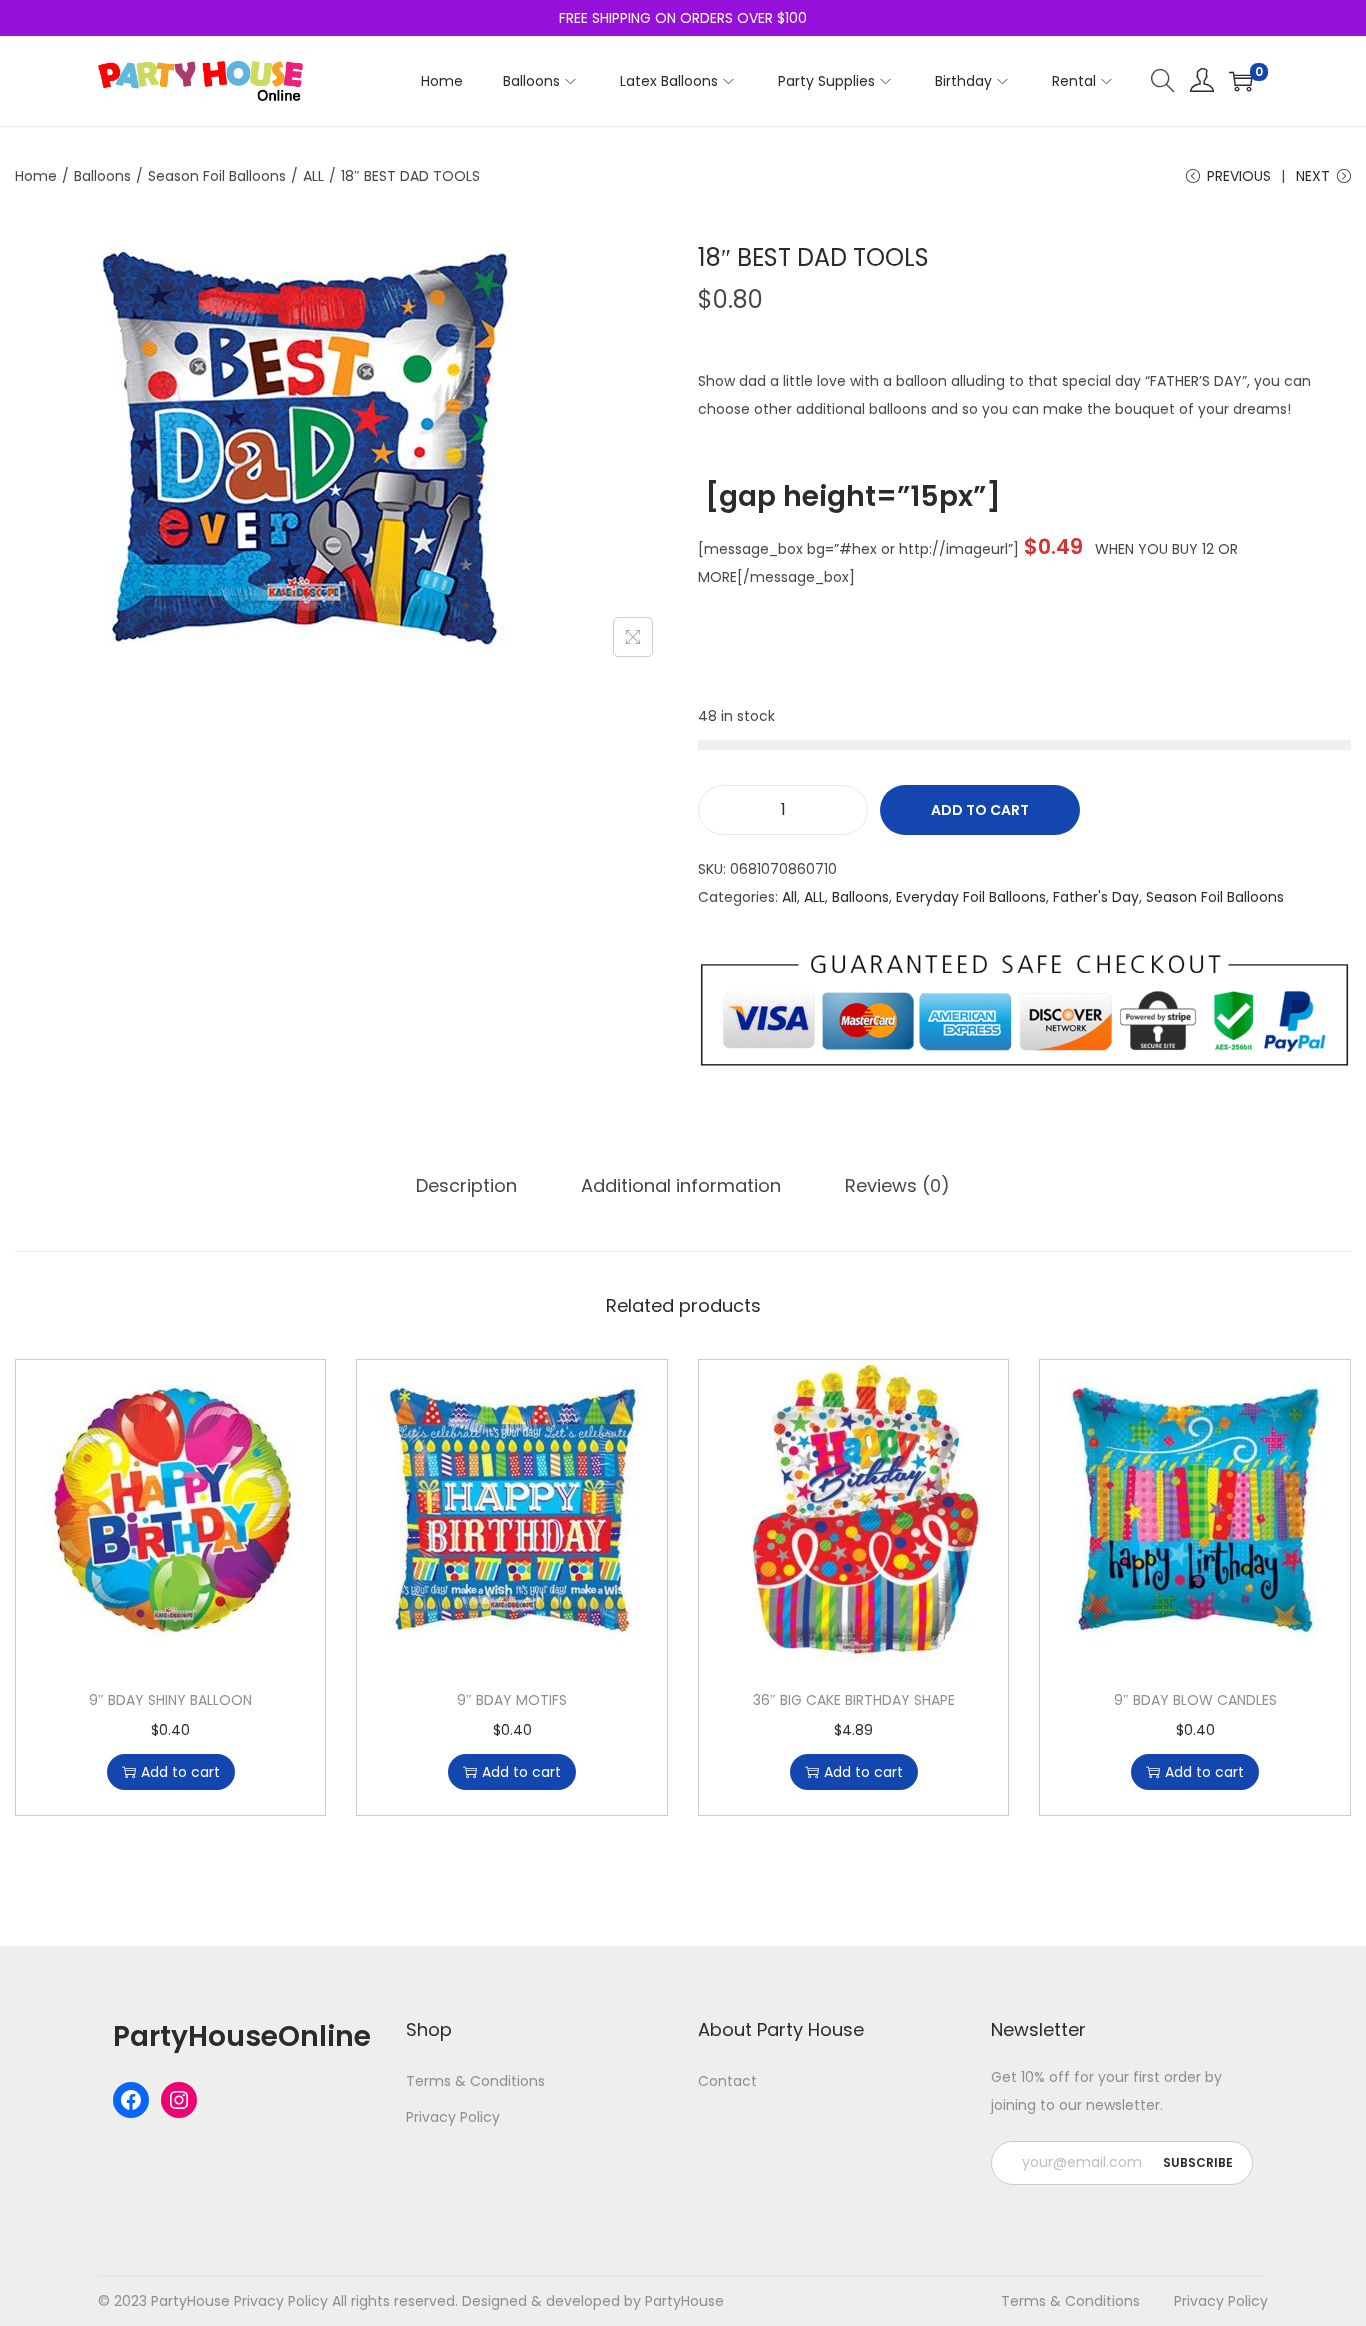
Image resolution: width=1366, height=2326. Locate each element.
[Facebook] (131, 2100)
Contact (727, 2081)
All (789, 897)
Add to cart (980, 810)
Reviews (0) (897, 1185)
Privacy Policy (453, 2117)
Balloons (102, 176)
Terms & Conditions (475, 2081)
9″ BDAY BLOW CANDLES (1195, 1700)
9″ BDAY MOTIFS (512, 1700)
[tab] (466, 1186)
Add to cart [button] (180, 1772)
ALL (313, 176)
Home (36, 176)
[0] (1241, 81)
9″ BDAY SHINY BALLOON (170, 1700)
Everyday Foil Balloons (971, 897)
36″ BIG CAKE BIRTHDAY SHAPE (854, 1700)
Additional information (681, 1185)
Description (466, 1185)
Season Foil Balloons (217, 176)
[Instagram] (179, 2100)
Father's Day (1096, 897)
